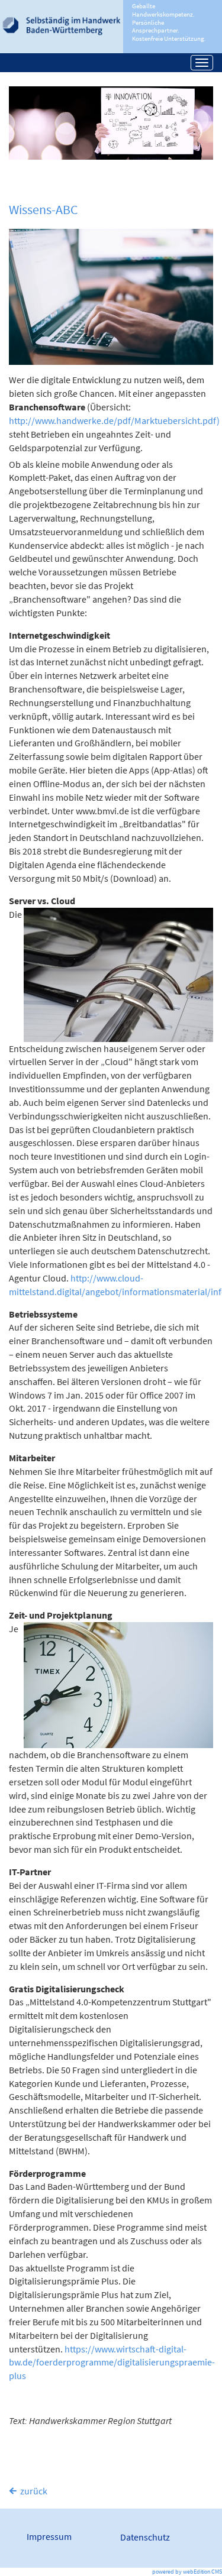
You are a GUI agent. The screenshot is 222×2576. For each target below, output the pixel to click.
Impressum (49, 2536)
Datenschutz (145, 2537)
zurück (34, 2491)
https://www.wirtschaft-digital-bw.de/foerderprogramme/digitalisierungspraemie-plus (112, 2363)
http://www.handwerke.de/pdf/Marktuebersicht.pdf (113, 420)
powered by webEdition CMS (187, 2572)
